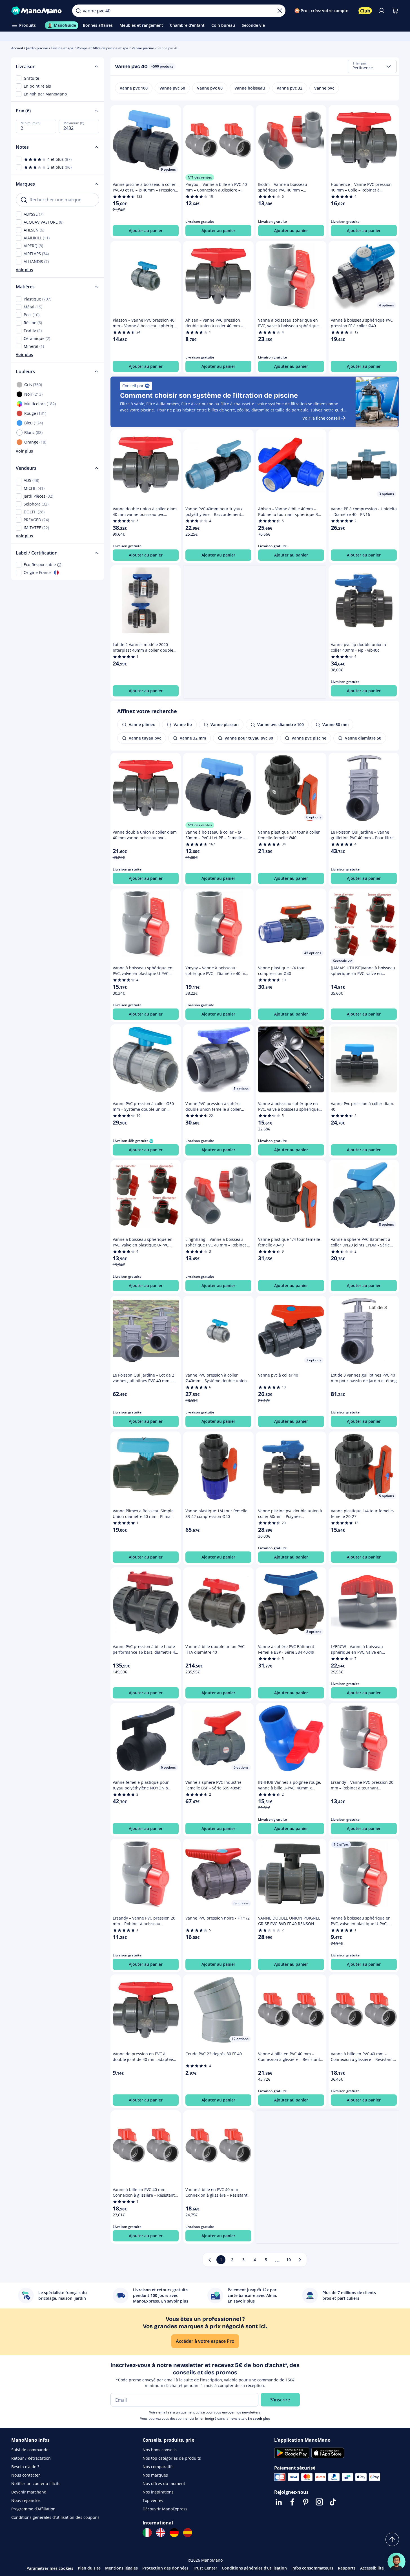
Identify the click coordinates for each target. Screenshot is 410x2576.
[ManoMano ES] (188, 2533)
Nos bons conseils (160, 2450)
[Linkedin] (279, 2502)
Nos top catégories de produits (172, 2458)
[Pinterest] (306, 2502)
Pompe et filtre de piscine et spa (102, 48)
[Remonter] (392, 2539)
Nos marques (155, 2475)
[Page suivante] (300, 2260)
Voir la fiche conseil (321, 418)
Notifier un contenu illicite (36, 2483)
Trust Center (205, 2568)
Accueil (17, 48)
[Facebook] (292, 2502)
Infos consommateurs (312, 2568)
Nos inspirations (158, 2492)
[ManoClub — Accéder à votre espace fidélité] (365, 11)
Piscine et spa (62, 48)
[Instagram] (319, 2502)
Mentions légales (121, 2568)
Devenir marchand (29, 2492)
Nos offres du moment (164, 2483)
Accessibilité (372, 2568)
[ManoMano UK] (161, 2533)
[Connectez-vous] (382, 11)
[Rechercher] (78, 11)
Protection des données (165, 2568)
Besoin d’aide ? (25, 2467)
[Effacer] (280, 11)
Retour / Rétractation (31, 2458)
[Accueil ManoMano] (37, 11)
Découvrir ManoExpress (165, 2509)
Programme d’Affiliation (33, 2509)
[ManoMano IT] (147, 2533)
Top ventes (153, 2500)
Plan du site (89, 2568)
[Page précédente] (210, 2260)
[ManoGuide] (396, 2562)
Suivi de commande (30, 2450)
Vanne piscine (143, 48)
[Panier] (395, 11)
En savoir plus (259, 2418)
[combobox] (372, 66)
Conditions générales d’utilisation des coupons (55, 2517)
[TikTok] (333, 2502)
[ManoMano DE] (174, 2533)
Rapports (347, 2568)
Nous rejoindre (26, 2500)
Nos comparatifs (158, 2467)
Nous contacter (26, 2475)
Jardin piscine (37, 48)
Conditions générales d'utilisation (254, 2568)
